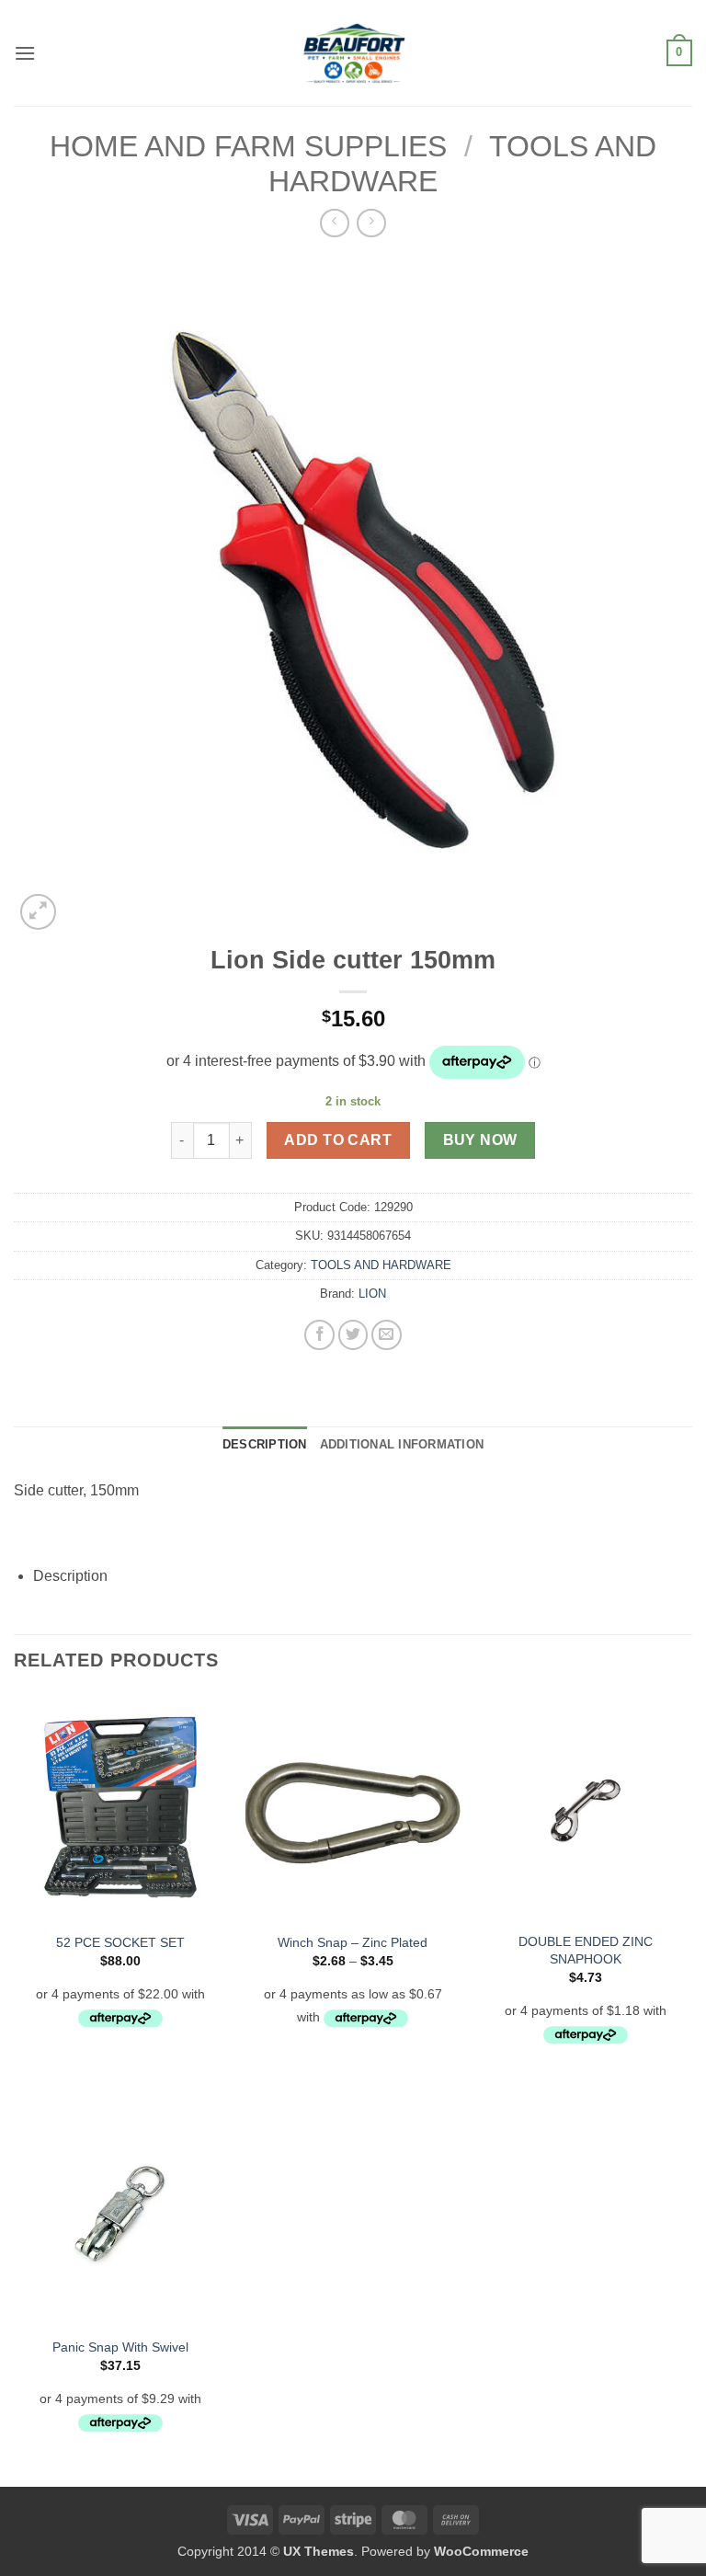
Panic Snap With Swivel (120, 2347)
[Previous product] (371, 223)
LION (372, 1294)
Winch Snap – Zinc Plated (353, 1942)
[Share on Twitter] (353, 1335)
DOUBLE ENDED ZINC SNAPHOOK (586, 1950)
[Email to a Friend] (387, 1335)
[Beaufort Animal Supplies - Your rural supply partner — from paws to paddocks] (353, 53)
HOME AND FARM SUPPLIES (248, 146)
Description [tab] (265, 1444)
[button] (25, 53)
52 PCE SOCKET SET (120, 1942)
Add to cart (338, 1140)
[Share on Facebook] (319, 1335)
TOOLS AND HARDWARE (381, 1265)
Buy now (480, 1140)
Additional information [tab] (402, 1444)
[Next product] (334, 223)
